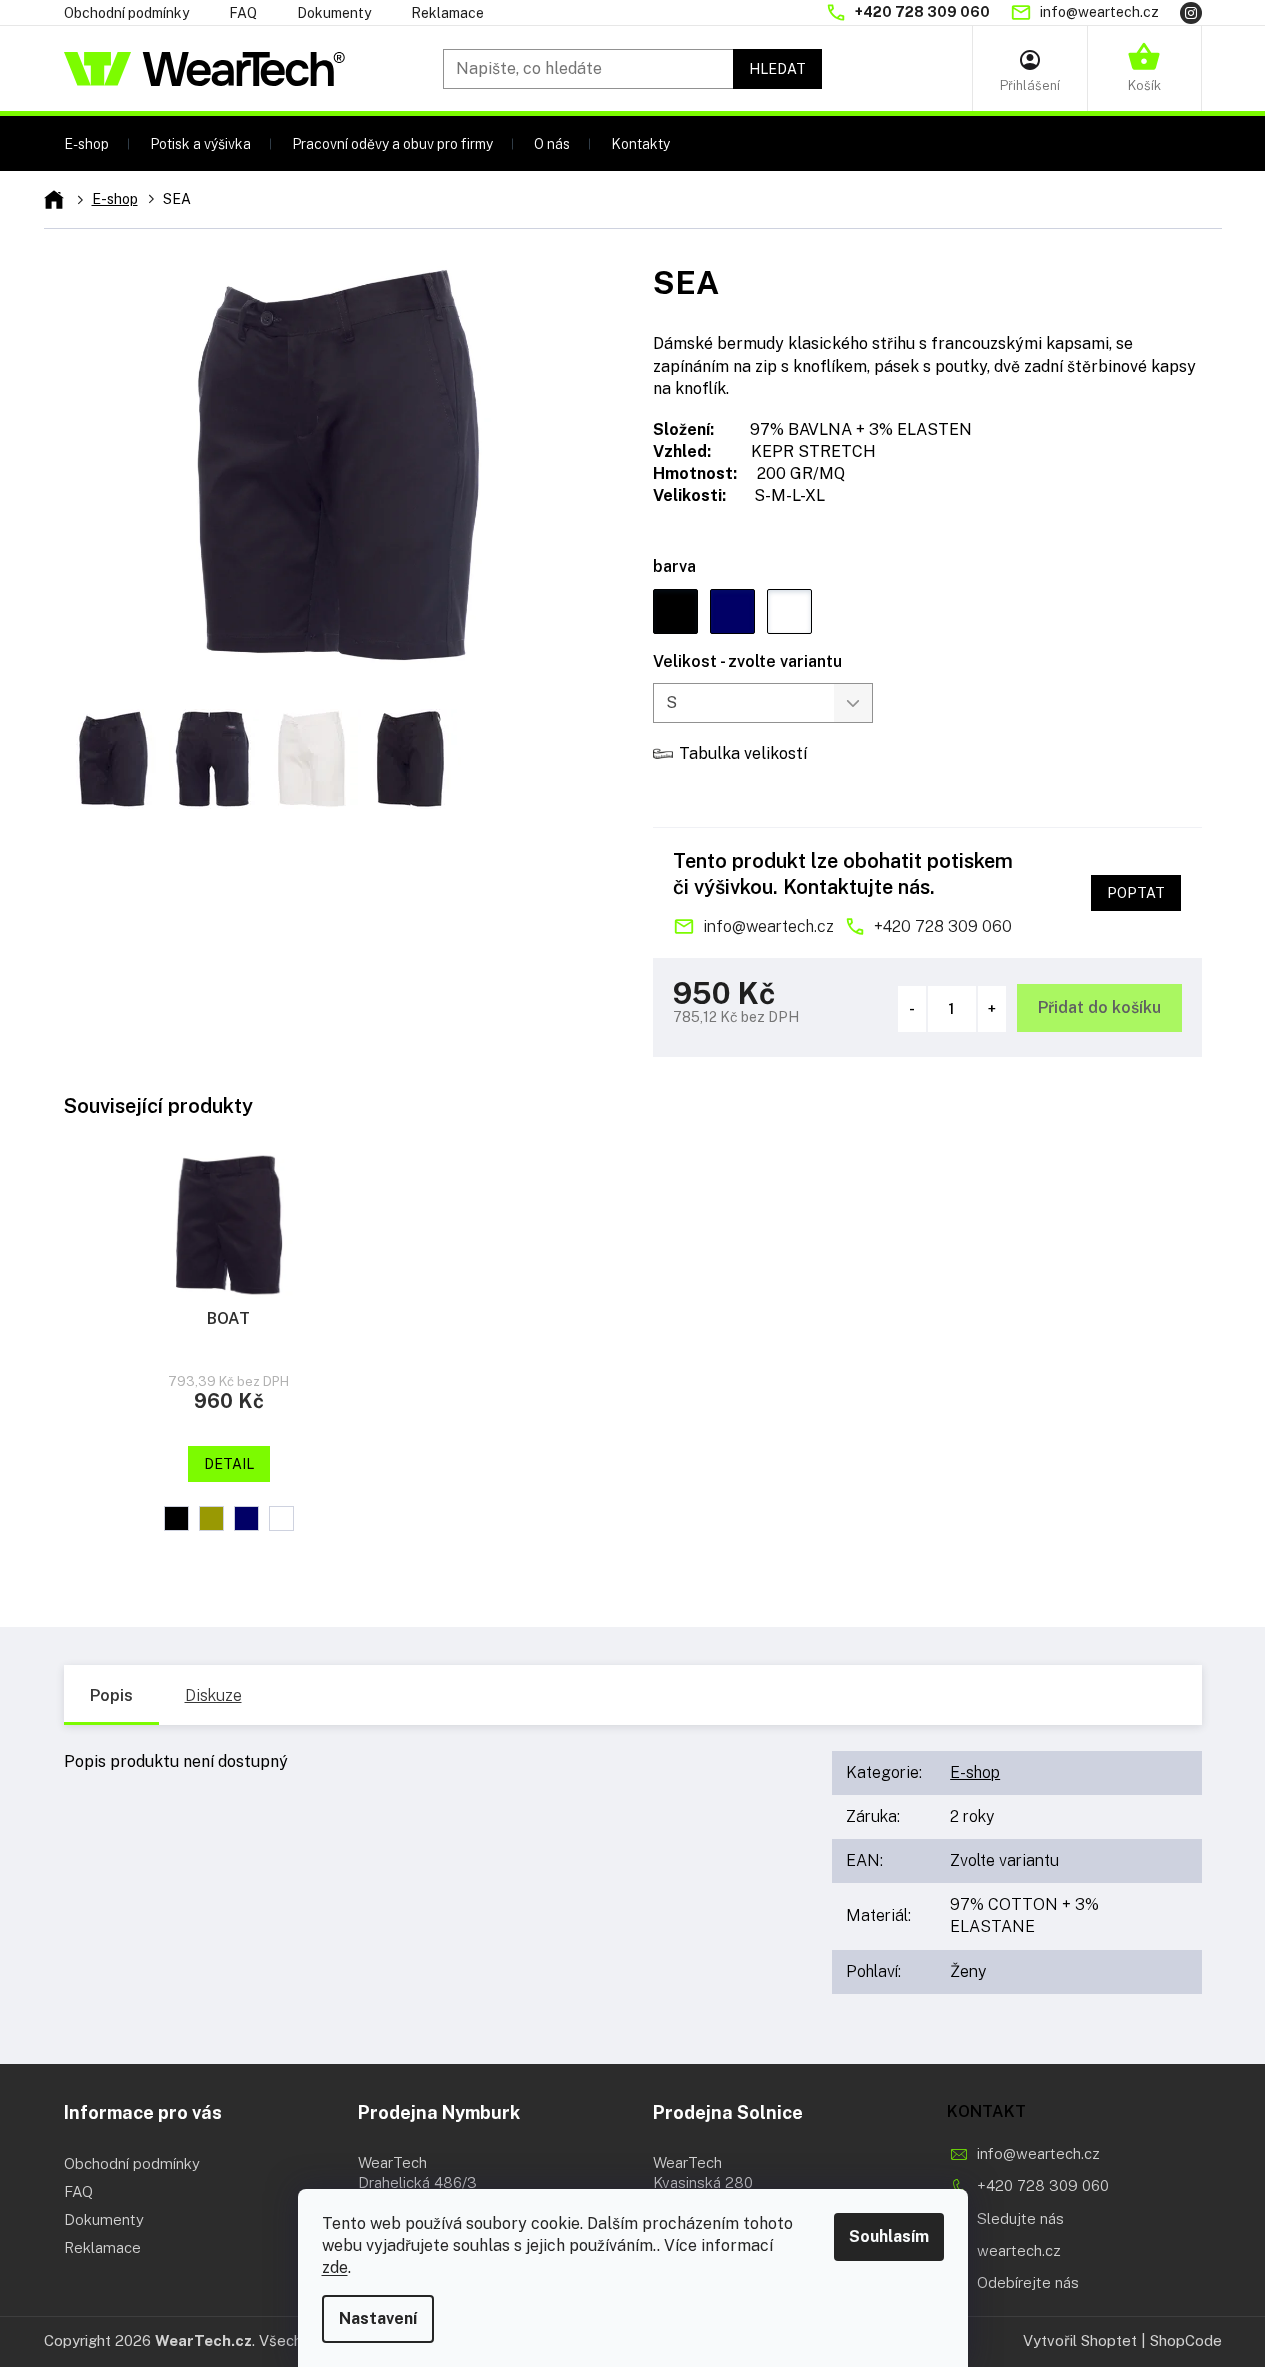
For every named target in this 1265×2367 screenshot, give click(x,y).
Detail (229, 1464)
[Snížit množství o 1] (912, 1009)
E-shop (975, 1772)
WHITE (281, 1518)
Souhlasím (889, 2236)
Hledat (777, 69)
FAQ (243, 13)
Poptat (1136, 893)
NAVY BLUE (246, 1518)
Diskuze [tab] (213, 1695)
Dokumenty (334, 13)
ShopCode (1186, 2340)
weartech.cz (1019, 2250)
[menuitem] (86, 143)
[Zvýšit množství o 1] (992, 1009)
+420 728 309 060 (943, 926)
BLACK (176, 1518)
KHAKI (211, 1518)
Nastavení (378, 2318)
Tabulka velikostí (743, 753)
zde (335, 2267)
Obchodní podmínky (126, 13)
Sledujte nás (1020, 2218)
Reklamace (447, 13)
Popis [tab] (111, 1695)
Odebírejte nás (1028, 2282)
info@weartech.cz (768, 926)
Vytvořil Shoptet (1080, 2340)
